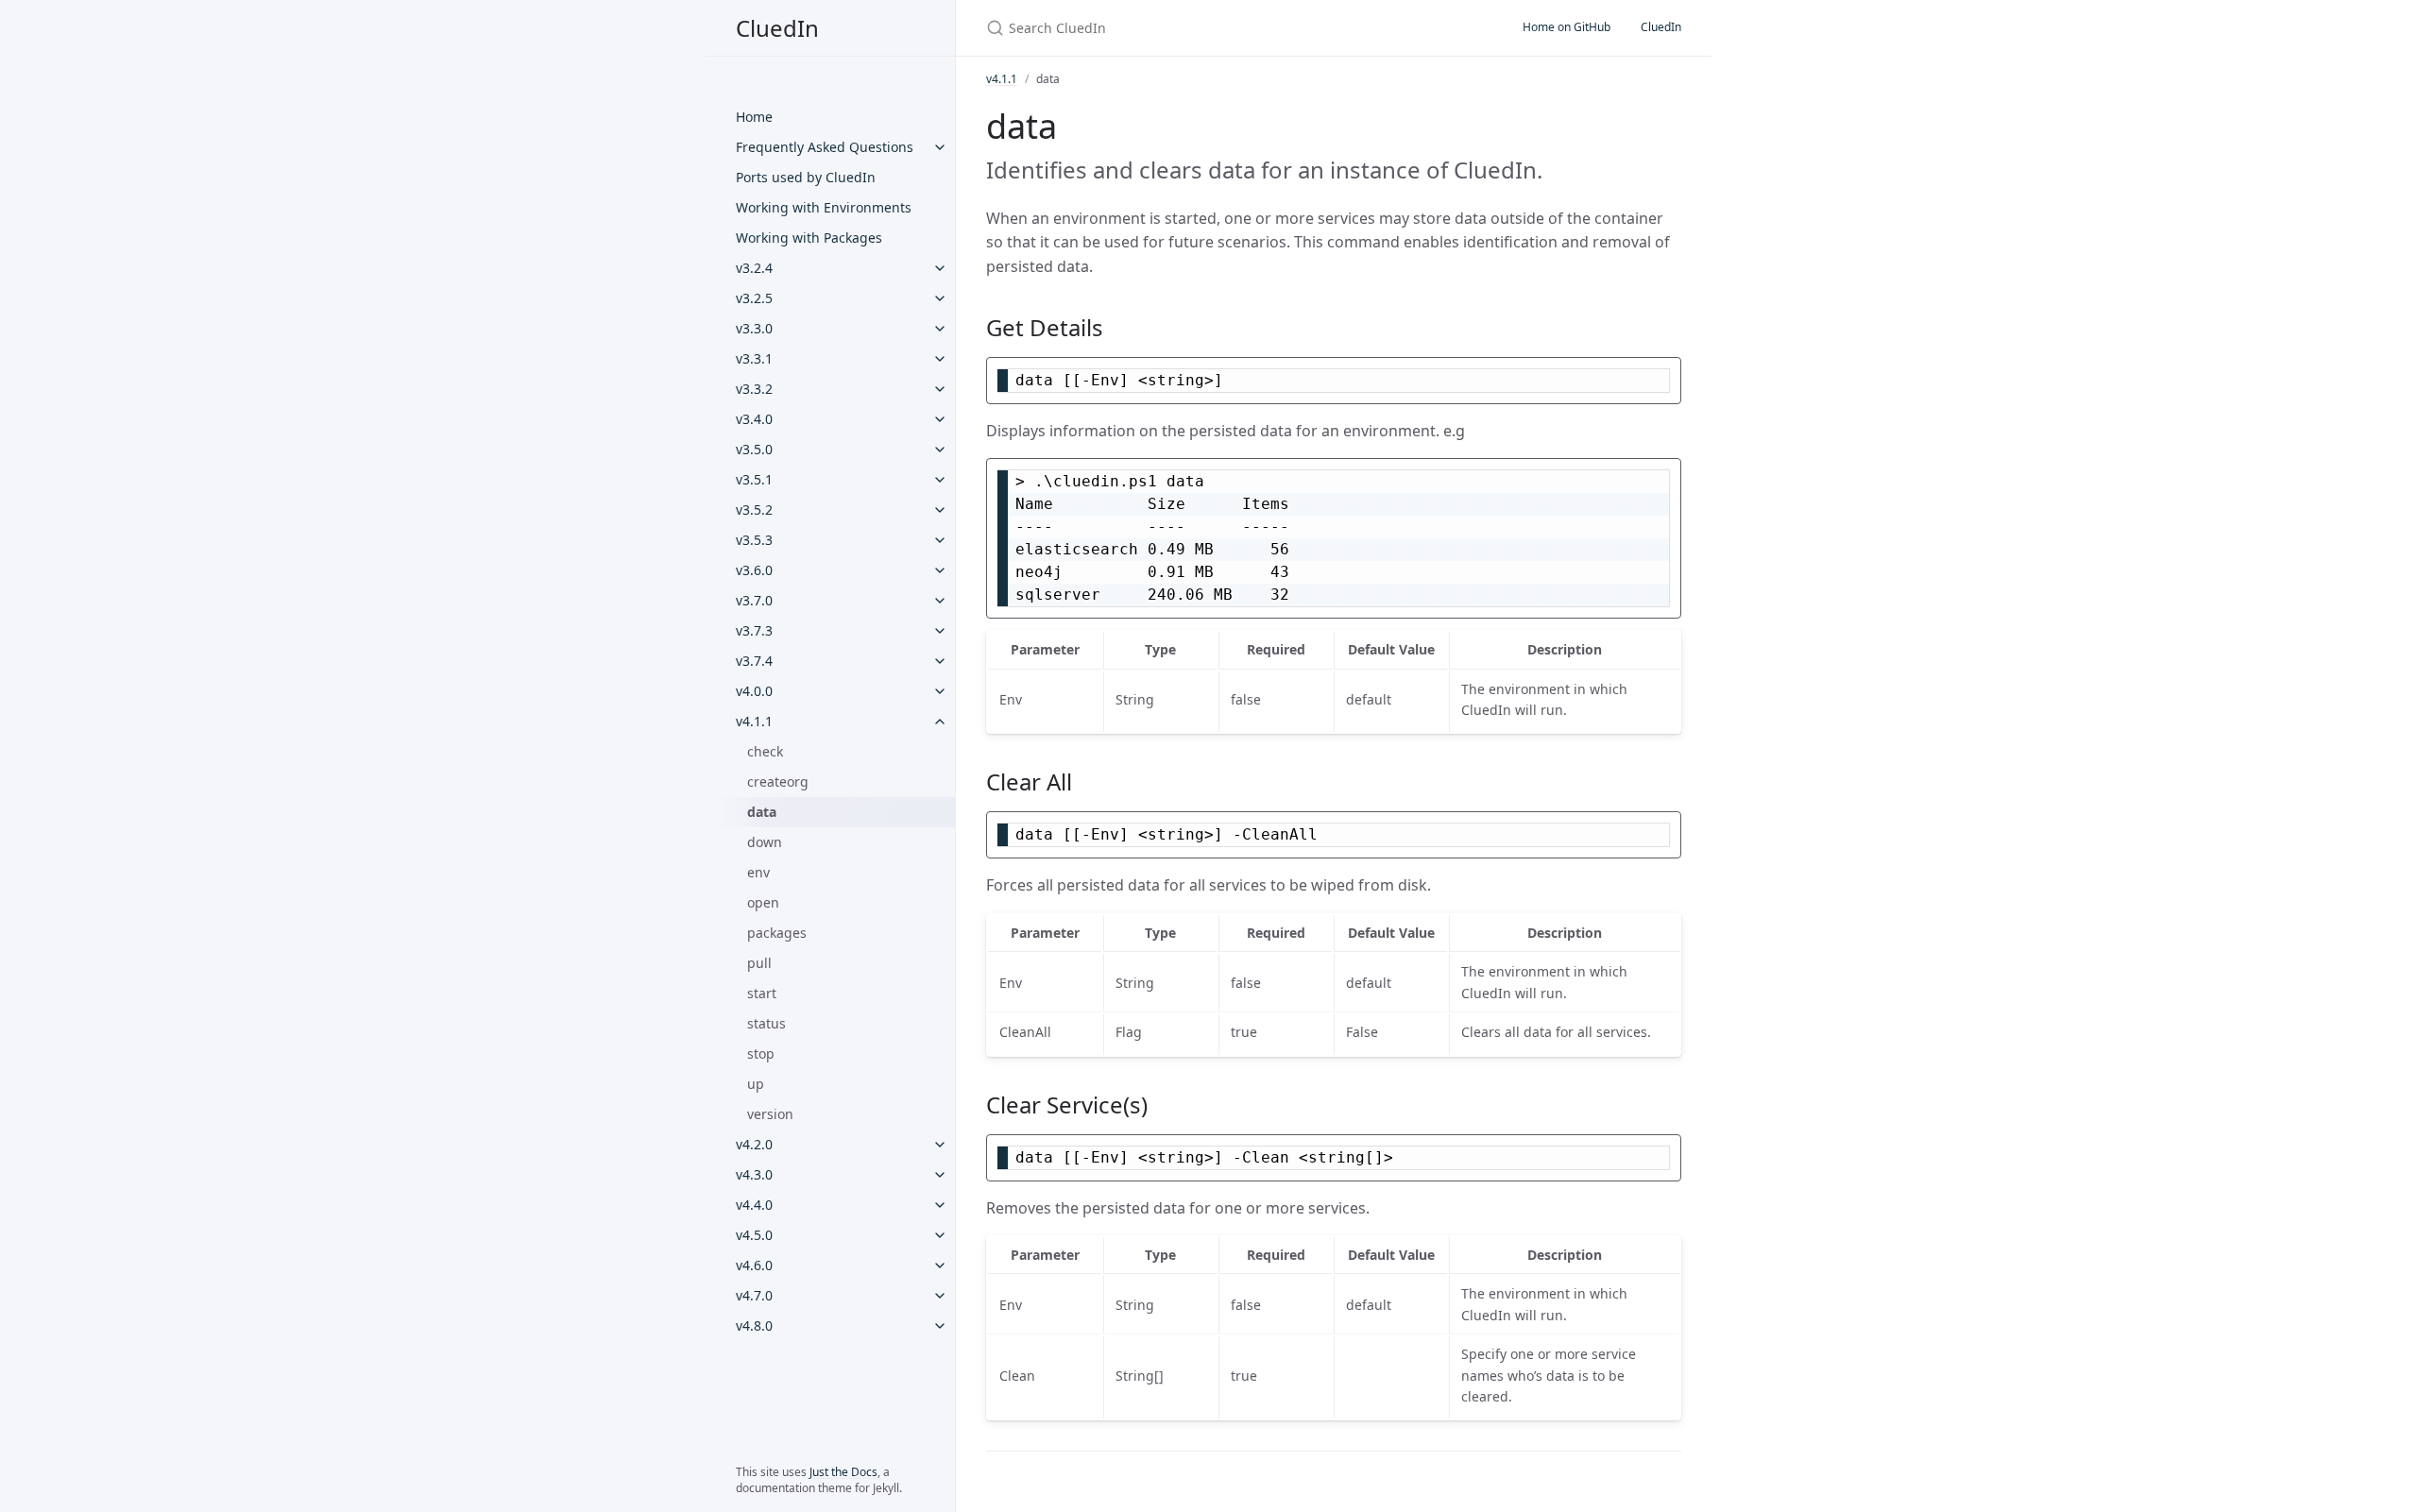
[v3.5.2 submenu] (940, 510)
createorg (778, 781)
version (770, 1114)
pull (759, 963)
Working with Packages (809, 238)
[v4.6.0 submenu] (940, 1266)
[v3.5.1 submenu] (940, 480)
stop (761, 1053)
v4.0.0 (754, 691)
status (766, 1023)
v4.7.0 (754, 1295)
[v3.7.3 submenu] (940, 631)
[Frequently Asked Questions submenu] (940, 147)
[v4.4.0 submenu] (940, 1205)
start (762, 993)
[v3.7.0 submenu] (940, 601)
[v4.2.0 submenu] (940, 1145)
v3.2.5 (754, 298)
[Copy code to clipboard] (1664, 377)
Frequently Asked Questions (825, 147)
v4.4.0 (754, 1205)
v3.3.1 (754, 358)
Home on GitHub (1567, 27)
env (758, 872)
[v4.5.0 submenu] (940, 1235)
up (756, 1084)
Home (754, 117)
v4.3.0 (754, 1174)
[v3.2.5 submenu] (940, 298)
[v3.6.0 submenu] (940, 570)
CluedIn (777, 28)
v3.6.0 (754, 570)
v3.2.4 (754, 268)
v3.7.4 (754, 661)
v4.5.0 (754, 1235)
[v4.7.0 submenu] (940, 1296)
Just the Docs (843, 1472)
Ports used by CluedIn (806, 177)
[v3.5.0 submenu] (940, 450)
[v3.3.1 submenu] (940, 359)
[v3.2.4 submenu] (940, 268)
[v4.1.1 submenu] (940, 722)
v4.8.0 (754, 1325)
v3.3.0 (754, 328)
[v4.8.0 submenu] (940, 1326)
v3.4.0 (754, 419)
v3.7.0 (754, 600)
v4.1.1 (754, 721)
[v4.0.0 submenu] (940, 691)
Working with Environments (824, 207)
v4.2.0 (754, 1144)
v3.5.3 (754, 540)
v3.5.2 (754, 510)
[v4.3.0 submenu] (940, 1175)
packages (777, 933)
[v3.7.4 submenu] (940, 661)
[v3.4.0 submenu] (940, 419)
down (765, 842)
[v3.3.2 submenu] (940, 389)
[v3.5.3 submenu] (940, 540)
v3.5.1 (754, 479)
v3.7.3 (754, 630)
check (765, 751)
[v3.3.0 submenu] (940, 329)
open (763, 902)
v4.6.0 (754, 1265)
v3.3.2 (754, 389)
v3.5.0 (754, 449)
